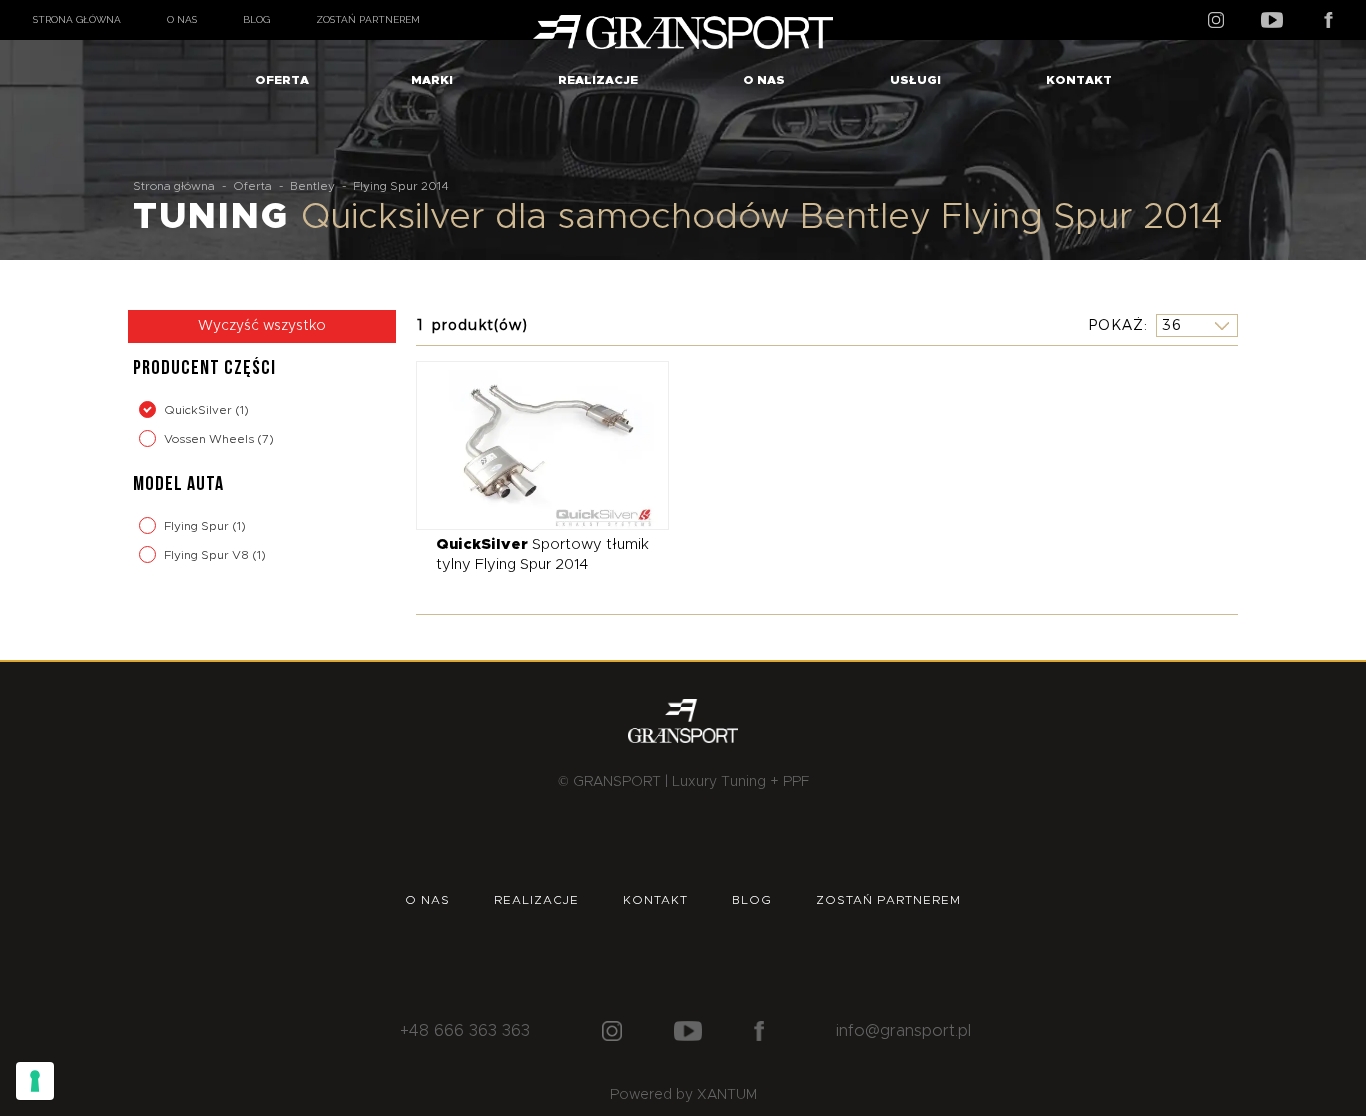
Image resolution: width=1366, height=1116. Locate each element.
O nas (182, 19)
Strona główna (77, 19)
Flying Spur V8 (208, 555)
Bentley (312, 186)
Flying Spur (198, 526)
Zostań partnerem (368, 19)
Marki (432, 80)
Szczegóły (527, 444)
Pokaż (1116, 325)
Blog (256, 19)
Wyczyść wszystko (262, 326)
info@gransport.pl (903, 1031)
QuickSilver (199, 410)
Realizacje (598, 80)
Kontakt (1079, 80)
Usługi (915, 80)
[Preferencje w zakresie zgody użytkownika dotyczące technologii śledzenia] (35, 1081)
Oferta (282, 80)
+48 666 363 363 (465, 1031)
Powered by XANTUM (683, 1095)
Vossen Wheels (210, 439)
